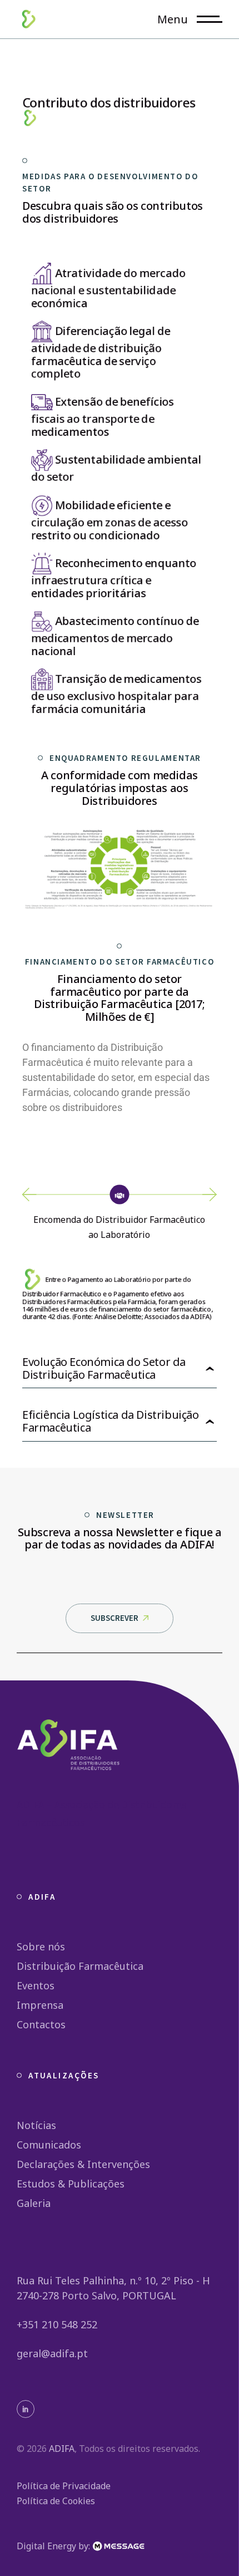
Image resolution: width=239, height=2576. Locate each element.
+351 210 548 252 (57, 2324)
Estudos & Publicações (71, 2184)
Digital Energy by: (54, 2546)
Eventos (36, 1985)
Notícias (36, 2125)
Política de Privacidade (64, 2486)
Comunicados (49, 2145)
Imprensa (40, 2005)
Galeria (34, 2203)
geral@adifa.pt (52, 2353)
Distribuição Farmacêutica (80, 1966)
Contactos (41, 2024)
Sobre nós (41, 1946)
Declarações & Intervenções (83, 2164)
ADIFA (62, 2449)
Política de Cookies (56, 2501)
